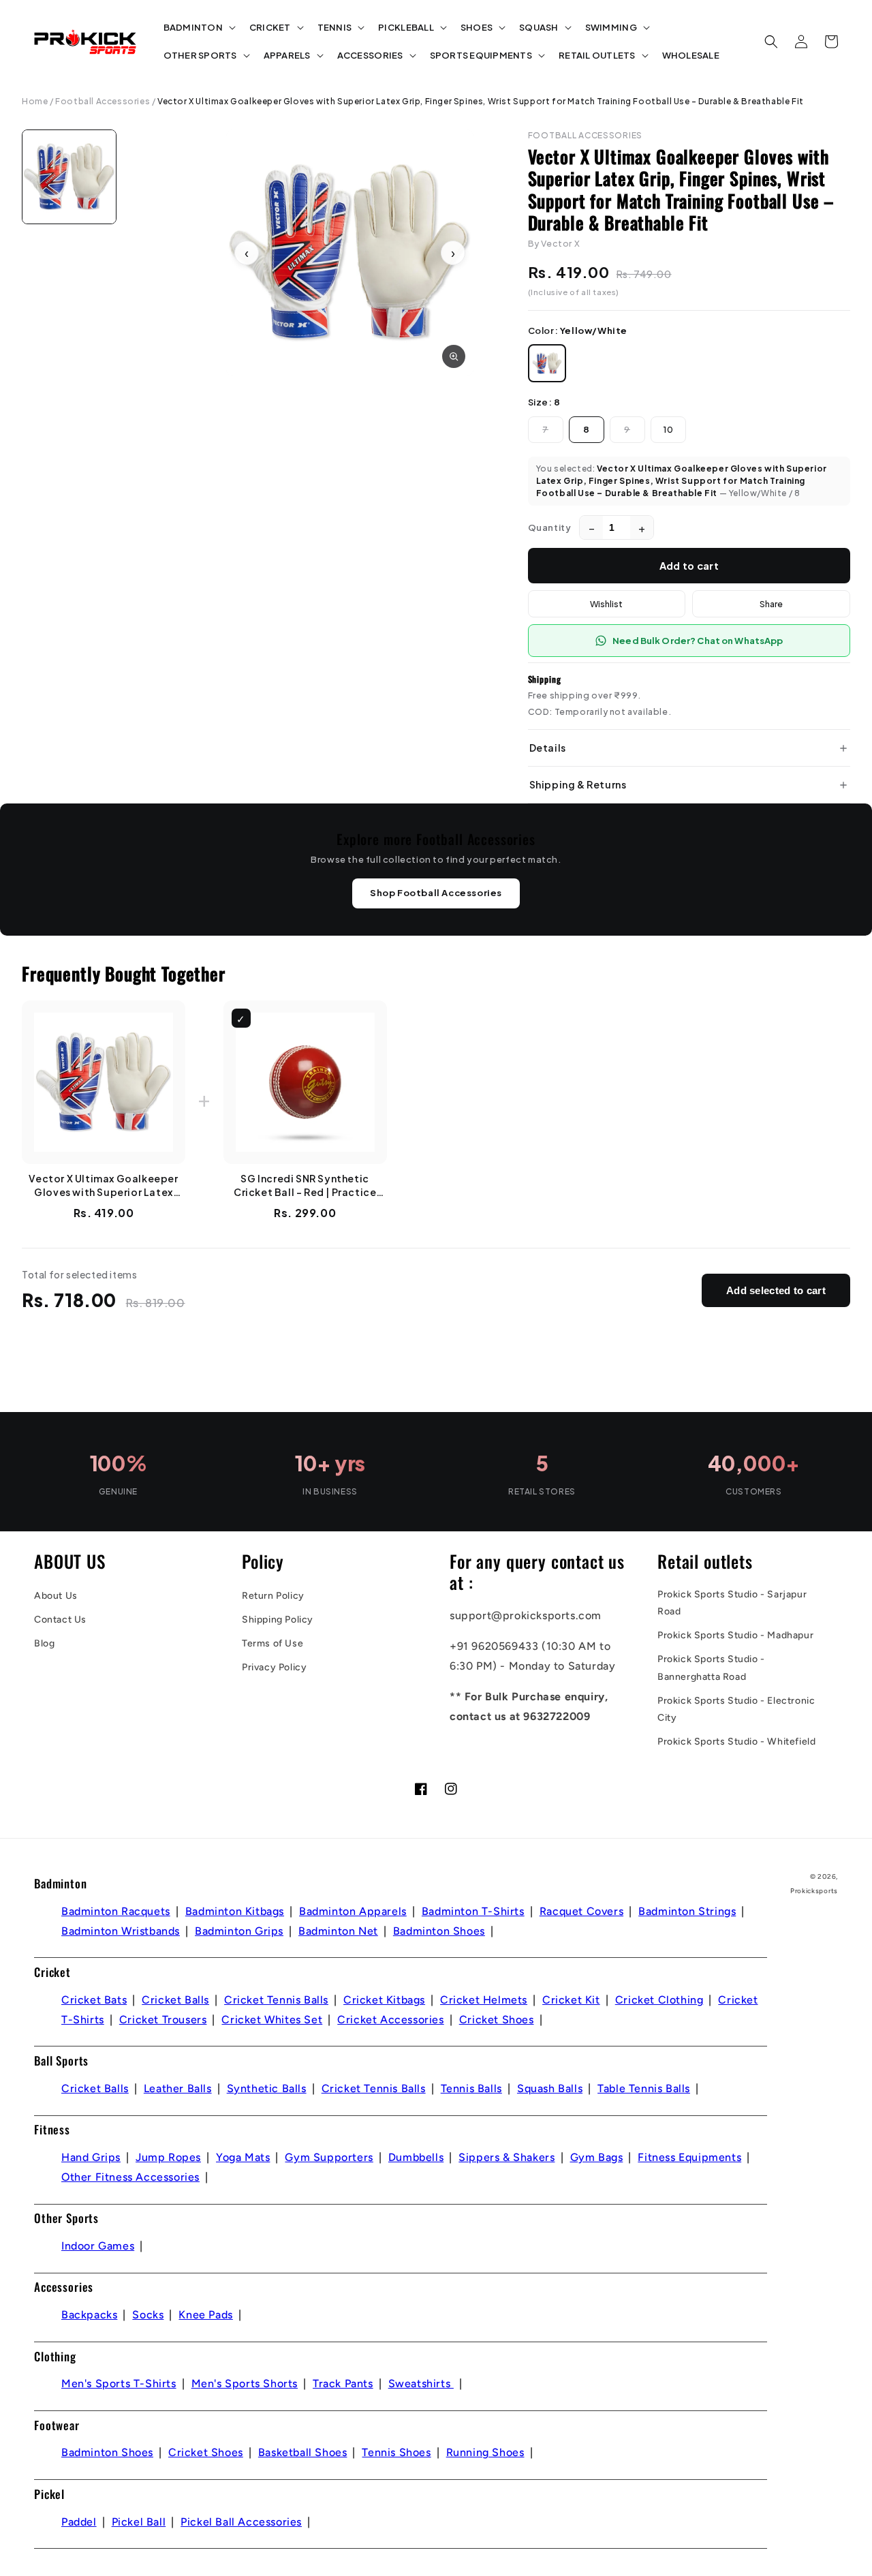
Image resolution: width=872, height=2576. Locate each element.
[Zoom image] (454, 356)
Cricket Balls (175, 2000)
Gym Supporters (329, 2157)
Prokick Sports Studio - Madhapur (735, 1635)
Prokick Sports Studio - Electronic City (736, 1709)
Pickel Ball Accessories (241, 2522)
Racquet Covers (581, 1911)
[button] (198, 28)
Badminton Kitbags (235, 1911)
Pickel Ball (139, 2522)
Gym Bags (597, 2157)
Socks (148, 2315)
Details (548, 748)
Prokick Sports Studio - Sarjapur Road (732, 1603)
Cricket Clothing (659, 2000)
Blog (44, 1643)
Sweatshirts (421, 2383)
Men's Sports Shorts (245, 2383)
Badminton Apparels (353, 1911)
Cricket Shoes (497, 2020)
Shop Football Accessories (436, 893)
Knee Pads (205, 2315)
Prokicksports (814, 1891)
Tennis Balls (471, 2088)
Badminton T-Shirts (473, 1911)
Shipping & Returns (578, 784)
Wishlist (606, 604)
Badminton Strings (687, 1911)
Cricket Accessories (390, 2020)
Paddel (79, 2522)
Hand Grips (91, 2157)
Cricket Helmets (484, 2000)
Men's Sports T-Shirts (119, 2383)
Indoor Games (98, 2246)
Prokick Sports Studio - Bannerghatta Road (711, 1668)
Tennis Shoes (396, 2452)
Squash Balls (550, 2088)
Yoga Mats (243, 2157)
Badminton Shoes (439, 1931)
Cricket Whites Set (272, 2020)
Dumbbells (416, 2157)
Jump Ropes (168, 2157)
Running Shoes (485, 2452)
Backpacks (89, 2315)
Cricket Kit (571, 2000)
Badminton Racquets (116, 1911)
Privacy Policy (274, 1667)
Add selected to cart (776, 1290)
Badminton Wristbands (121, 1931)
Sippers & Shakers (507, 2157)
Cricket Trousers (163, 2020)
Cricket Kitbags (384, 2000)
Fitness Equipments (689, 2157)
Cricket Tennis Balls (276, 2000)
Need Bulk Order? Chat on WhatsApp (698, 641)
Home (35, 101)
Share (771, 604)
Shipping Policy (278, 1620)
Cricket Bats (94, 2000)
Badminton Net (338, 1931)
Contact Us (60, 1620)
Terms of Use (272, 1643)
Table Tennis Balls (644, 2088)
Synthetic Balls (267, 2088)
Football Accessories (103, 101)
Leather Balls (178, 2088)
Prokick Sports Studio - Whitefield (736, 1742)
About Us (56, 1596)
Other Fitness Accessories (130, 2177)
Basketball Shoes (303, 2452)
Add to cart (689, 566)
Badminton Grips (239, 1931)
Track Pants (343, 2383)
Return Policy (273, 1596)
